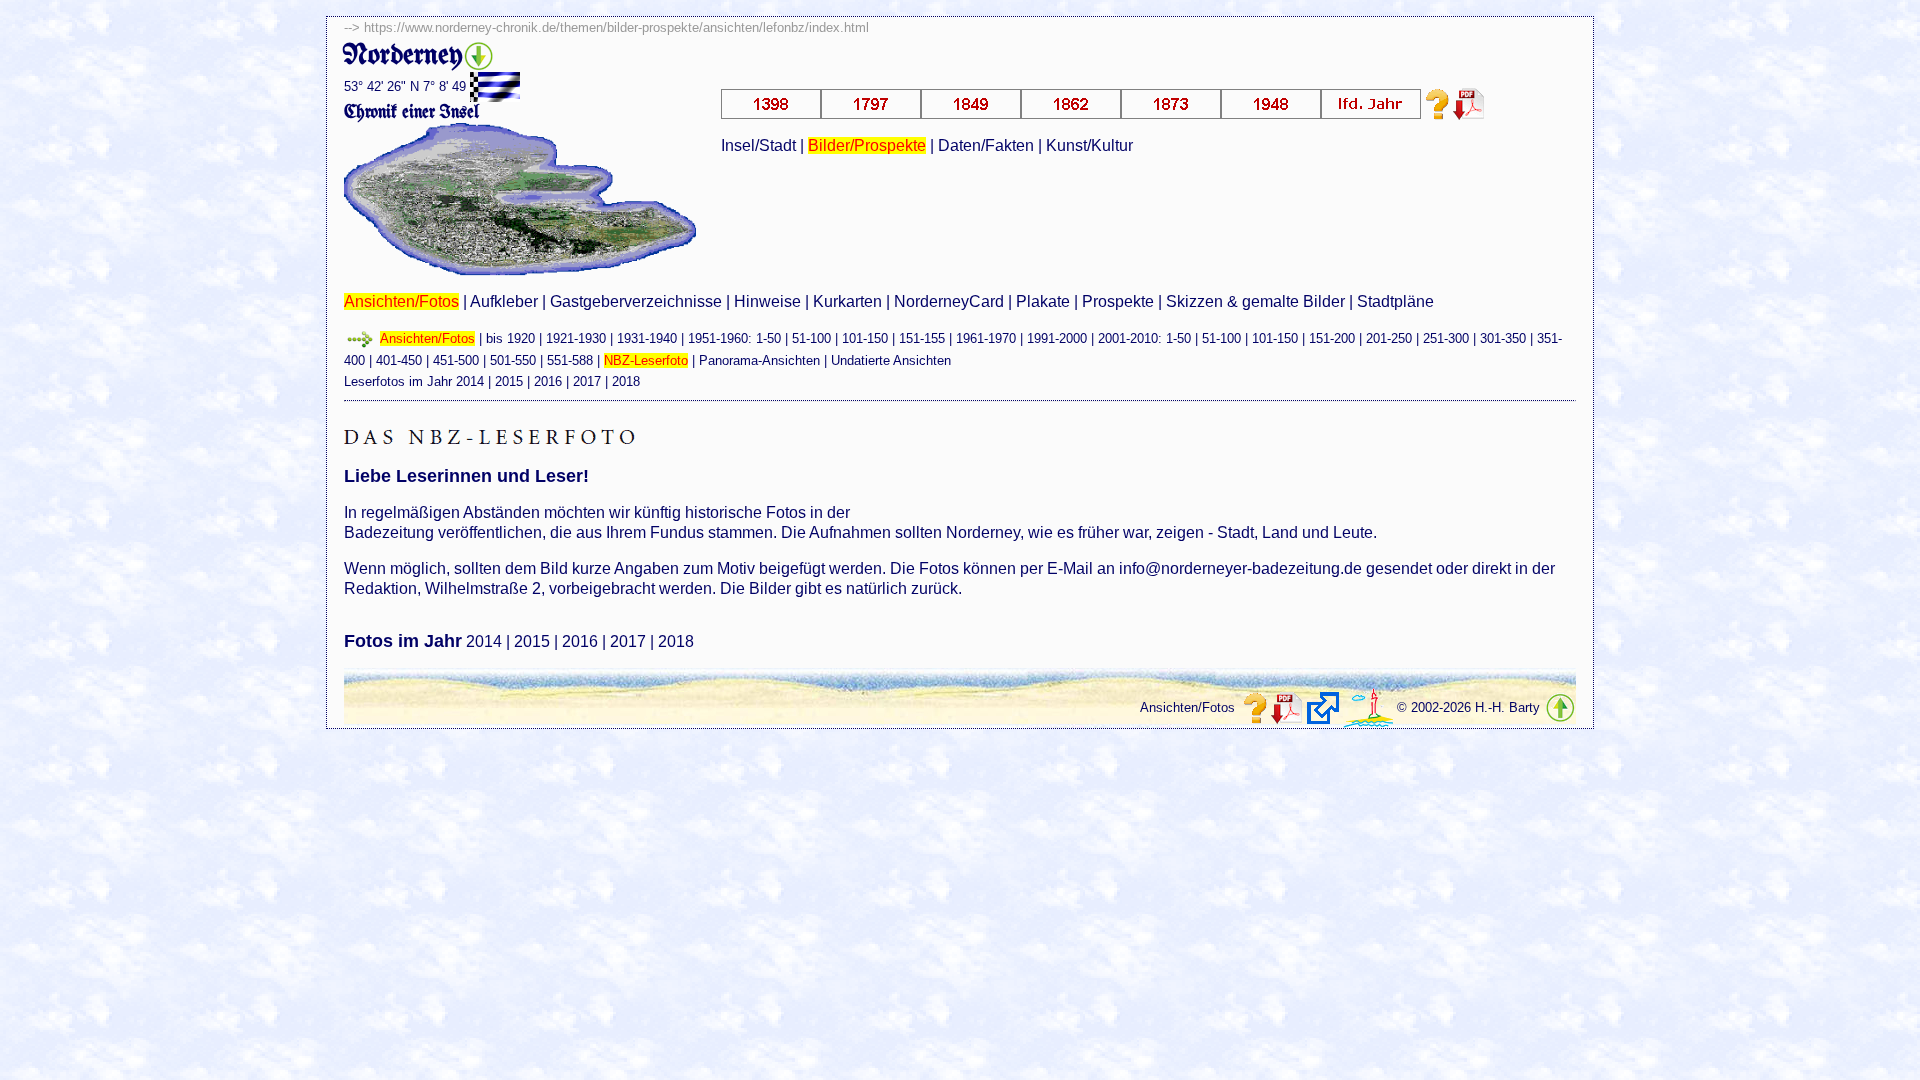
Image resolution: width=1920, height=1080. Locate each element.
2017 (587, 381)
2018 (626, 381)
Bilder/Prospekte (867, 145)
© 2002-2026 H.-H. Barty (1468, 707)
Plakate (1043, 301)
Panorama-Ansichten (759, 360)
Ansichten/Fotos (401, 301)
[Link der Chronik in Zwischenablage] (1323, 708)
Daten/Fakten (986, 145)
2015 (509, 381)
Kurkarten (847, 301)
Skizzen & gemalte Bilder (1255, 301)
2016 (548, 381)
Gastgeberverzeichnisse (636, 301)
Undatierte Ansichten (891, 360)
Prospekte (1118, 301)
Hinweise (767, 301)
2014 (470, 381)
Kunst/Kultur (1089, 145)
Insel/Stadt (758, 145)
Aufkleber (504, 301)
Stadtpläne (1395, 301)
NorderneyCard (949, 301)
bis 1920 (510, 338)
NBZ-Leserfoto (646, 360)
